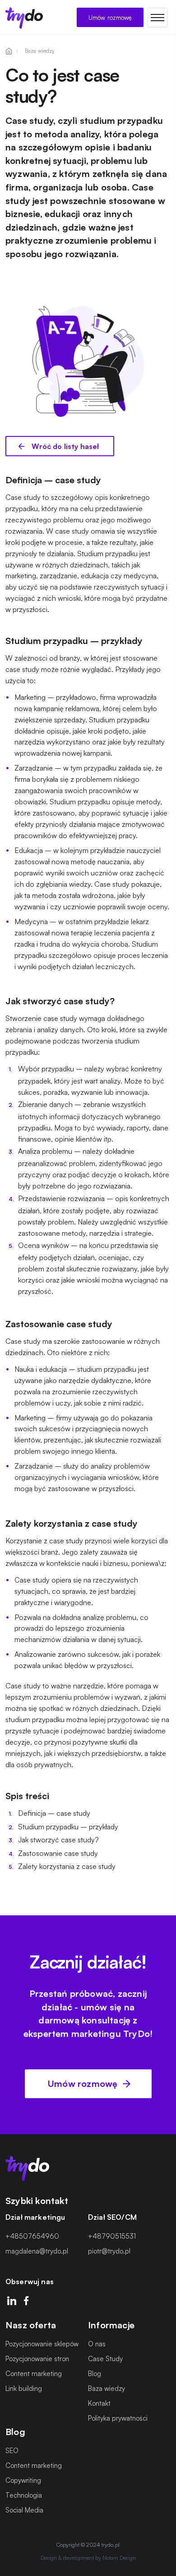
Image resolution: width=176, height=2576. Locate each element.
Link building (24, 2388)
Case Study (105, 2359)
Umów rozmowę (110, 17)
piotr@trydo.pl (109, 2251)
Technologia (24, 2495)
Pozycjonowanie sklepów (42, 2344)
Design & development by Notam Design (88, 2557)
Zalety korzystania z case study (67, 1866)
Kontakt (99, 2403)
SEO (12, 2450)
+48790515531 (112, 2236)
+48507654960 (32, 2236)
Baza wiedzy (107, 2388)
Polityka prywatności (118, 2418)
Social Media (24, 2510)
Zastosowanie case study (58, 1853)
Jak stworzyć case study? (58, 1840)
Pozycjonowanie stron (37, 2359)
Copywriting (23, 2480)
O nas (97, 2344)
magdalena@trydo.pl (37, 2251)
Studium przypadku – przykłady (68, 1826)
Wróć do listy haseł (64, 446)
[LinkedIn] (12, 2301)
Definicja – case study (54, 1813)
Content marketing (34, 2374)
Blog (95, 2374)
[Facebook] (26, 2301)
